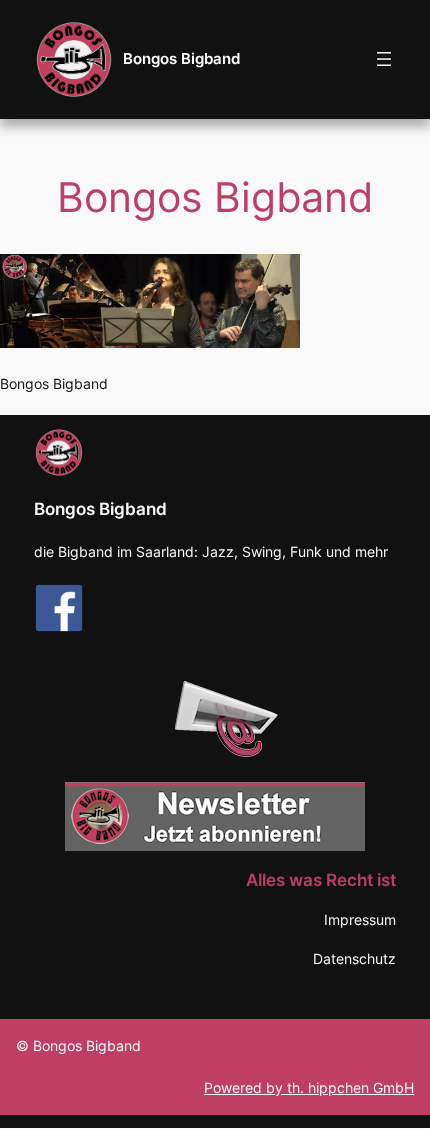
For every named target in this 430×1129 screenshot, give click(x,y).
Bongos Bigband (181, 59)
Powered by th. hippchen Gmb (304, 1087)
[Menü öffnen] (384, 59)
